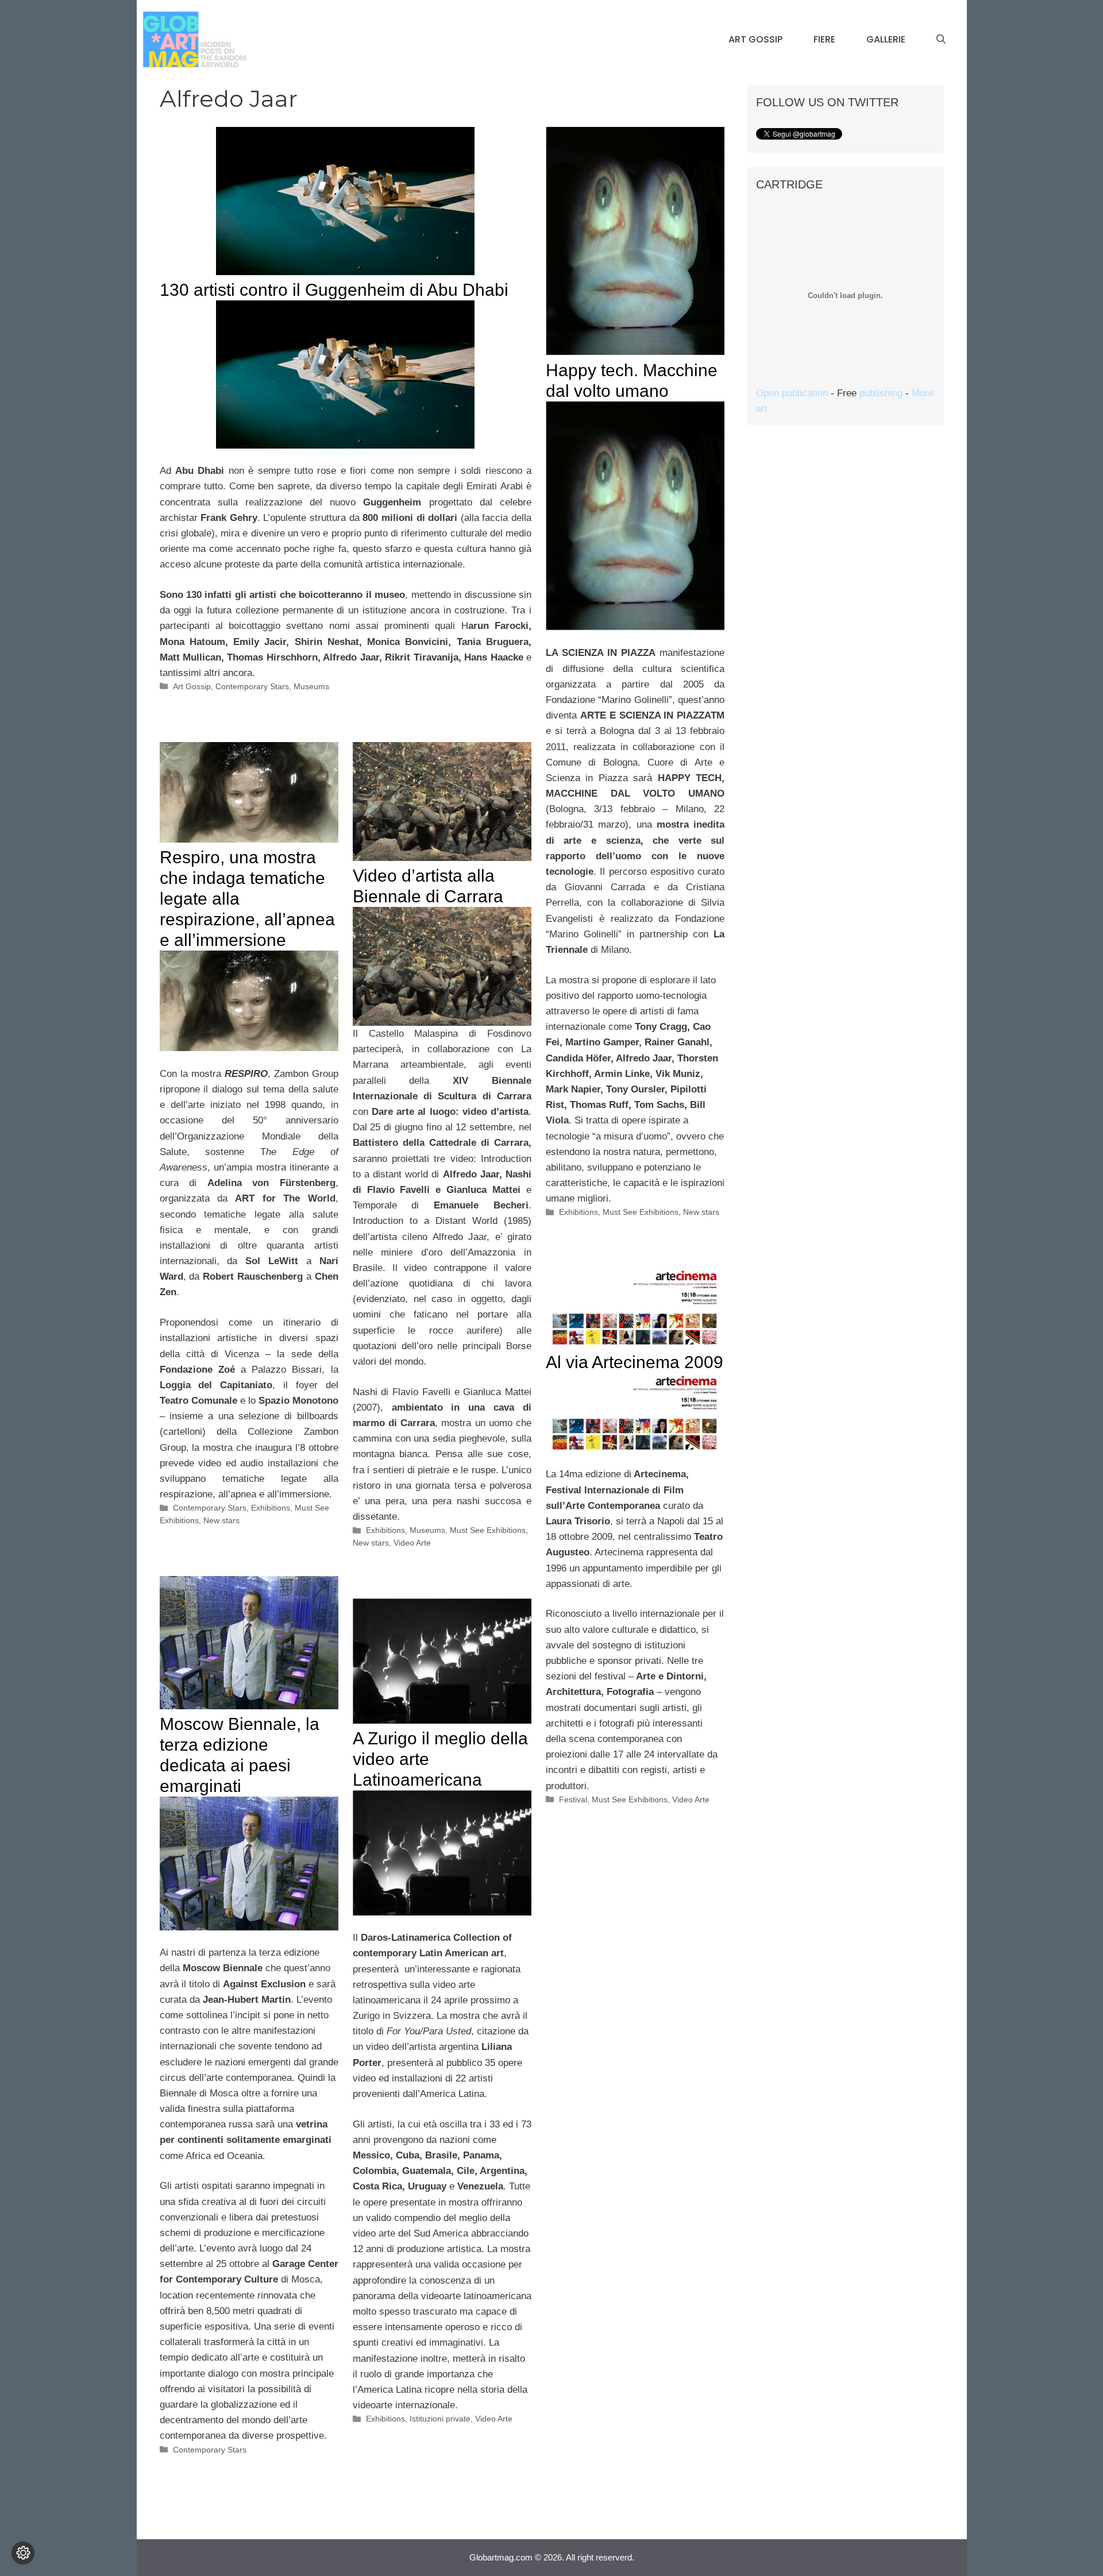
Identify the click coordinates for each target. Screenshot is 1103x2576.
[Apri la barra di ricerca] (941, 40)
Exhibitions (579, 1212)
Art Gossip (755, 39)
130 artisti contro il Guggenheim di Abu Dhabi (334, 290)
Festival (573, 1799)
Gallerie (886, 39)
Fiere (824, 39)
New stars (701, 1212)
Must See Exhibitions (641, 1212)
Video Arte (412, 1543)
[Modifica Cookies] (23, 2553)
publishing (881, 393)
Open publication (792, 393)
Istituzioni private (440, 2419)
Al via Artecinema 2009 (635, 1362)
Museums (311, 686)
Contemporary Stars (252, 686)
